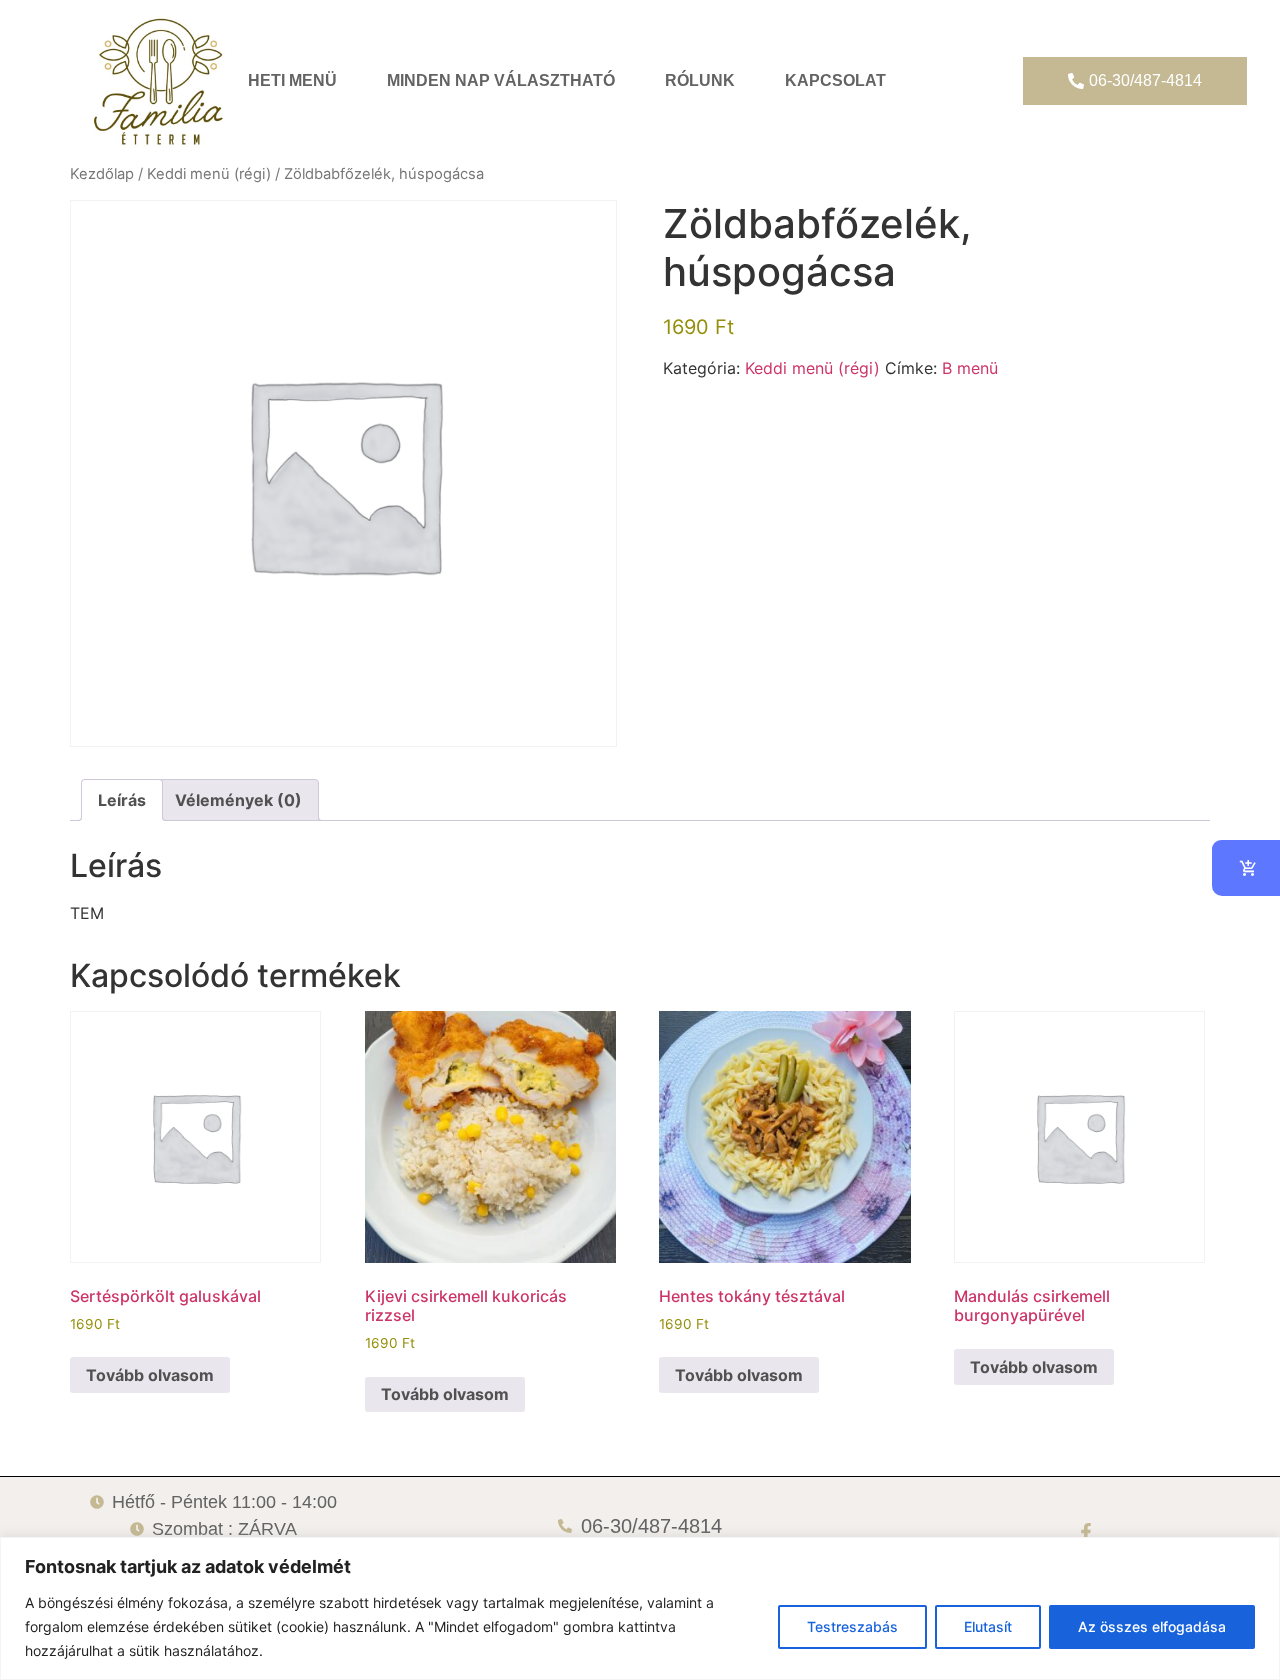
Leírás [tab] (122, 800)
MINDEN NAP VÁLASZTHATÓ (501, 80)
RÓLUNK (700, 80)
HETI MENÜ (292, 80)
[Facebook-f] (1086, 1532)
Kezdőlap (102, 174)
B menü (970, 368)
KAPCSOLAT (835, 80)
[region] (640, 1608)
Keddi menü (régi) (209, 174)
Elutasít (988, 1626)
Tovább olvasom (150, 1375)
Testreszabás (852, 1626)
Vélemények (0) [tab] (238, 800)
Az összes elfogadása (1152, 1626)
